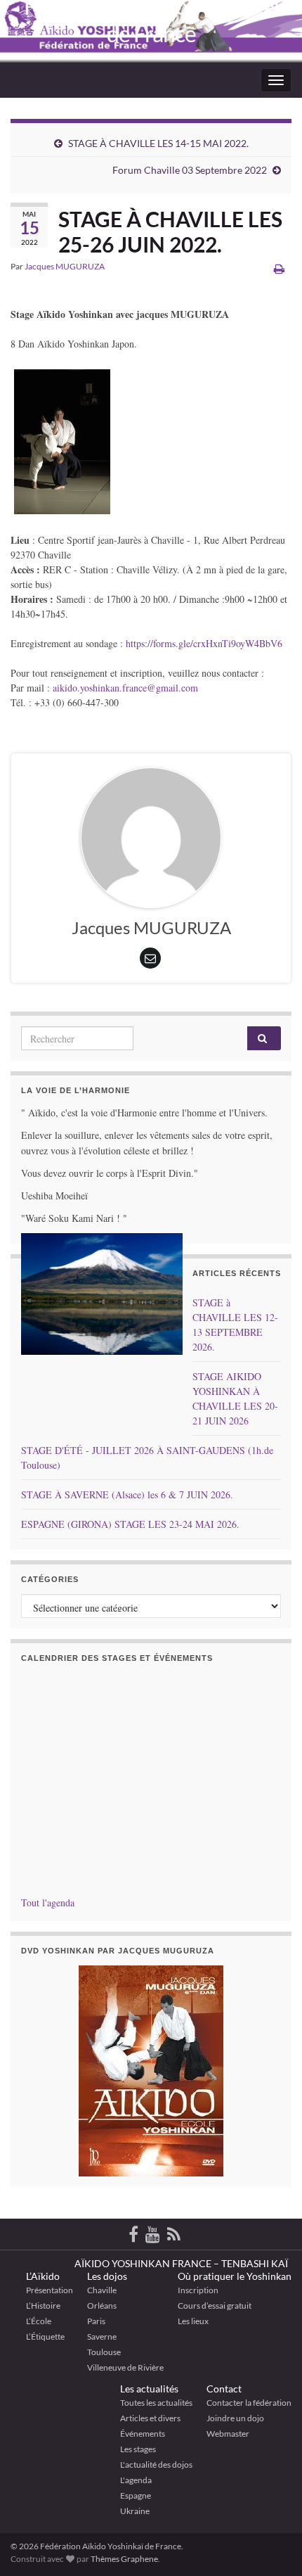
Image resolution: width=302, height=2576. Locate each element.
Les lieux (193, 2321)
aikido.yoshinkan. (87, 688)
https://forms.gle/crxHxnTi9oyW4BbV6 (204, 643)
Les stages (138, 2449)
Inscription (198, 2290)
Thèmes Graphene (124, 2559)
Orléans (102, 2306)
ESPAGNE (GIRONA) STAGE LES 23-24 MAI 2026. (130, 1524)
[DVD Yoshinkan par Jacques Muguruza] (151, 2071)
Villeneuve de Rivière (125, 2367)
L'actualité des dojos (156, 2465)
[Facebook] (133, 2232)
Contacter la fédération (249, 2403)
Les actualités (149, 2389)
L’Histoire (43, 2306)
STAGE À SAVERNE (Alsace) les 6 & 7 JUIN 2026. (127, 1494)
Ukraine (135, 2511)
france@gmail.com (160, 688)
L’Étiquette (45, 2336)
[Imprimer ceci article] (279, 268)
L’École (39, 2321)
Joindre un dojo (235, 2418)
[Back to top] (270, 2492)
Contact (224, 2389)
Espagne (136, 2495)
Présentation (50, 2290)
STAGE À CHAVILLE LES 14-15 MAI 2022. (158, 143)
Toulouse (104, 2352)
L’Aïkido (43, 2276)
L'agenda (136, 2480)
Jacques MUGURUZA (65, 266)
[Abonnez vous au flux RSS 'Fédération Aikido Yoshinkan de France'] (174, 2232)
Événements (143, 2434)
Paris (96, 2321)
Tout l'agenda (48, 1902)
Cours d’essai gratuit (215, 2306)
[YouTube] (153, 2232)
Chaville (102, 2290)
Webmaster (228, 2434)
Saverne (102, 2336)
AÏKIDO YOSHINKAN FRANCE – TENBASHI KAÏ (181, 2263)
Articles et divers (150, 2418)
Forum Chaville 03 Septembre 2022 (190, 170)
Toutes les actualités (156, 2403)
